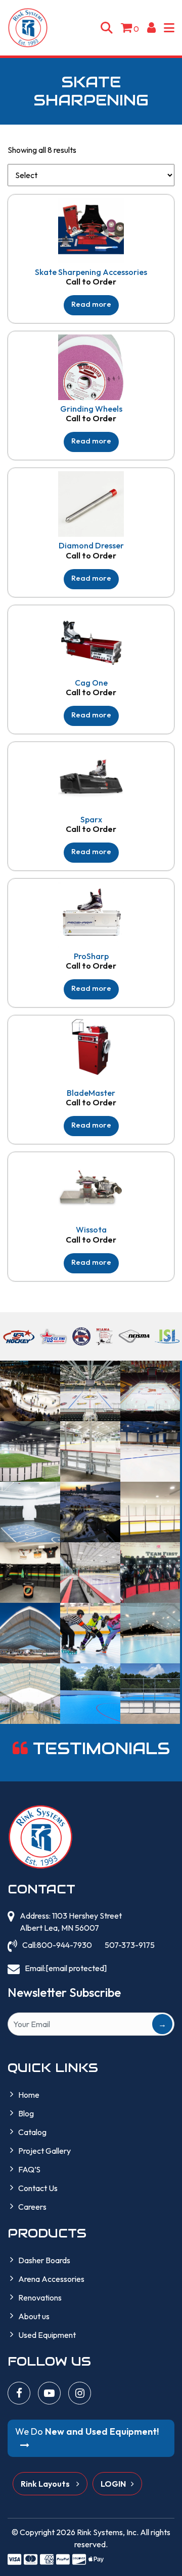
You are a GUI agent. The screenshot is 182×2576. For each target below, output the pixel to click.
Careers (32, 2207)
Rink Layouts (46, 2484)
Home (29, 2095)
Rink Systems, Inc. (108, 2532)
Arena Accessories (51, 2279)
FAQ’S (29, 2169)
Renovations (40, 2298)
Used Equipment (47, 2335)
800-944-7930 (64, 1945)
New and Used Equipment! (87, 2431)
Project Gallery (44, 2151)
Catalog (32, 2132)
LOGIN (113, 2484)
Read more (91, 304)
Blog (26, 2113)
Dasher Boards (44, 2260)
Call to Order (91, 282)
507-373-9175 (130, 1945)
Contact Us (38, 2188)
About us (34, 2316)
